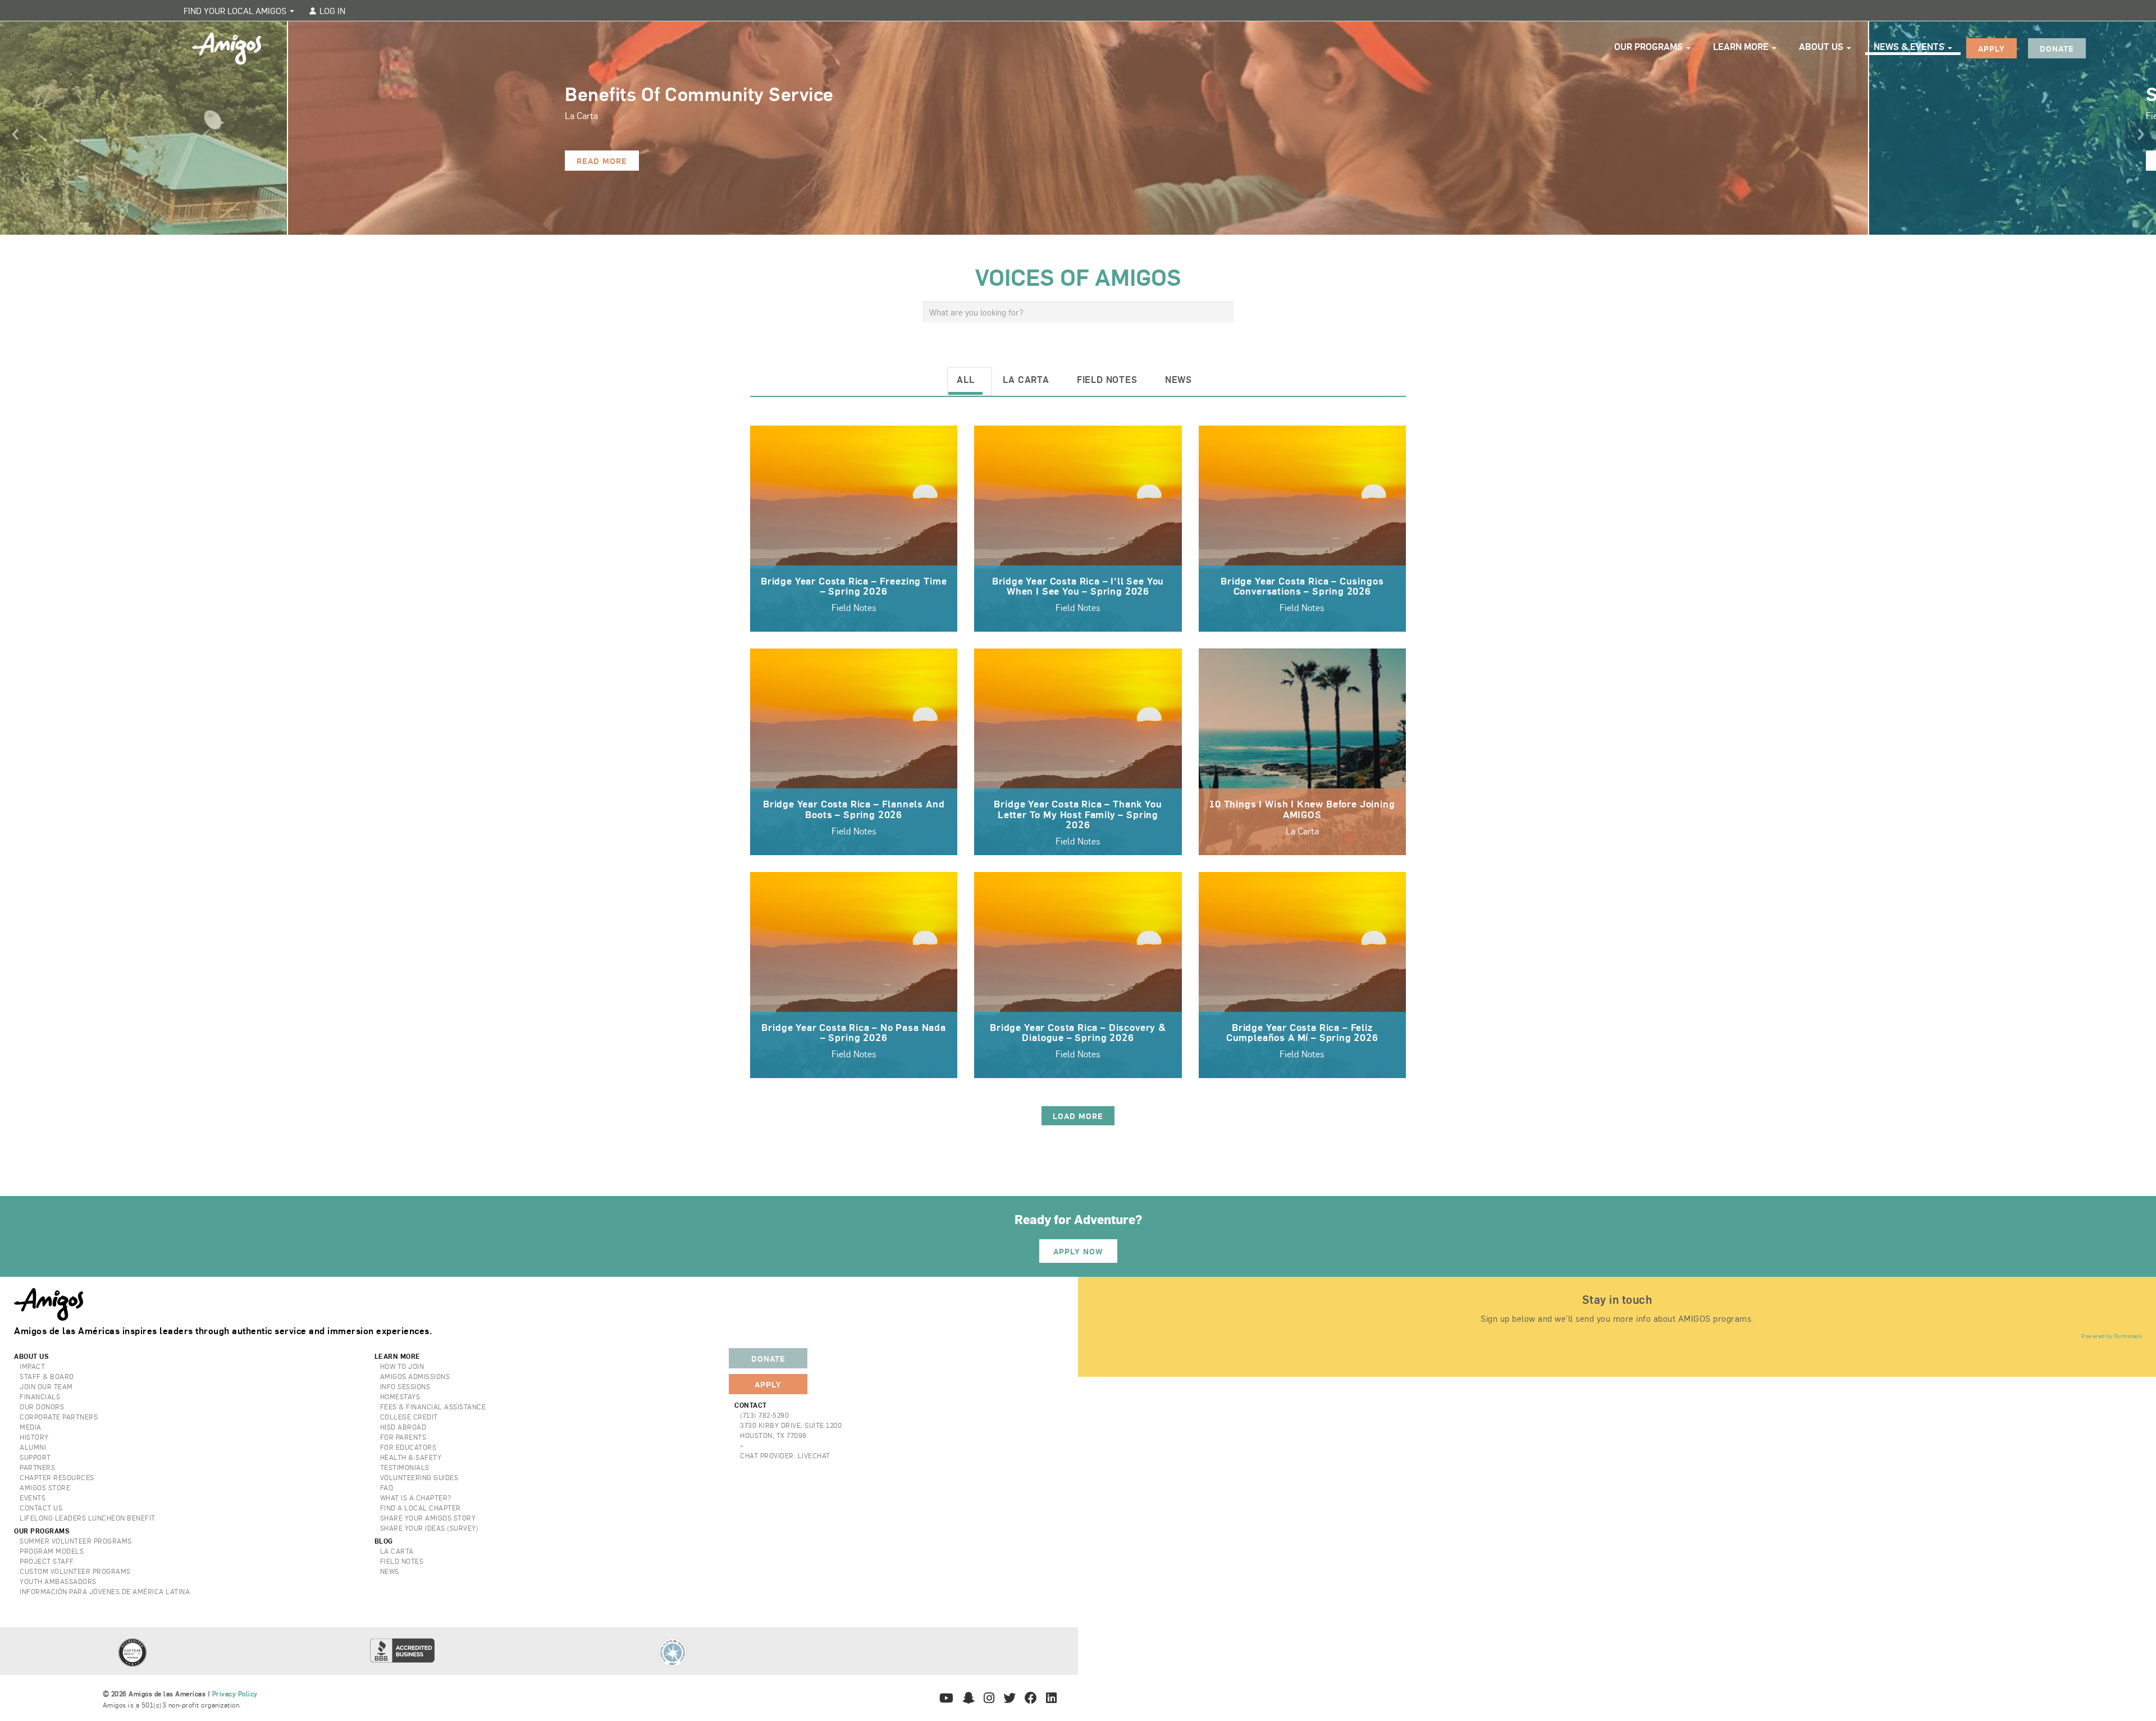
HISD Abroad (403, 1427)
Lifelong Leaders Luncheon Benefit (88, 1518)
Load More (1078, 1116)
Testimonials (405, 1467)
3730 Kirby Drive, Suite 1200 (791, 1425)
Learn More (1742, 46)
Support (35, 1457)
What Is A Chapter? (416, 1498)
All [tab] (965, 379)
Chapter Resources (57, 1477)
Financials (40, 1396)
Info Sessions (405, 1386)
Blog (384, 1541)
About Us (1822, 46)
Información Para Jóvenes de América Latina (105, 1591)
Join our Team (46, 1386)
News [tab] (1179, 379)
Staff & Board (47, 1376)
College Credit (409, 1417)
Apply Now (1078, 1251)
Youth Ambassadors (58, 1581)
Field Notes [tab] (1107, 379)
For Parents (403, 1437)
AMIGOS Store (45, 1487)
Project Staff (47, 1561)
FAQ (387, 1487)
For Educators (408, 1447)
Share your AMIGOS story (428, 1518)
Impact (32, 1366)
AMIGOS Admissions (415, 1376)
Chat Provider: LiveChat (785, 1455)
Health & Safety (411, 1457)
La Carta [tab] (1026, 379)
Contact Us (41, 1508)
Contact (751, 1405)
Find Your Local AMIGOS (236, 10)
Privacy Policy (235, 1693)
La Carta (397, 1551)
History (34, 1437)
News (390, 1571)
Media (31, 1427)
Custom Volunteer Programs (75, 1571)
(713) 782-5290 (764, 1415)
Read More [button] (602, 161)
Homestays (400, 1396)
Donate (2057, 48)
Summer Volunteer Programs (76, 1541)
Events (33, 1498)
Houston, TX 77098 (773, 1435)
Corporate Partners (59, 1417)
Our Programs (1650, 46)
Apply (1991, 48)
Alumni (33, 1447)
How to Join (402, 1366)
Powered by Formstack (2112, 1336)
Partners (37, 1467)
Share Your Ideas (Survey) (430, 1528)
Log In (331, 10)
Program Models (52, 1551)
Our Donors (42, 1407)
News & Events (1910, 46)
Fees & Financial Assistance (433, 1407)
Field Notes (402, 1561)
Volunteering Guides (419, 1477)
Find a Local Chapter (421, 1508)
